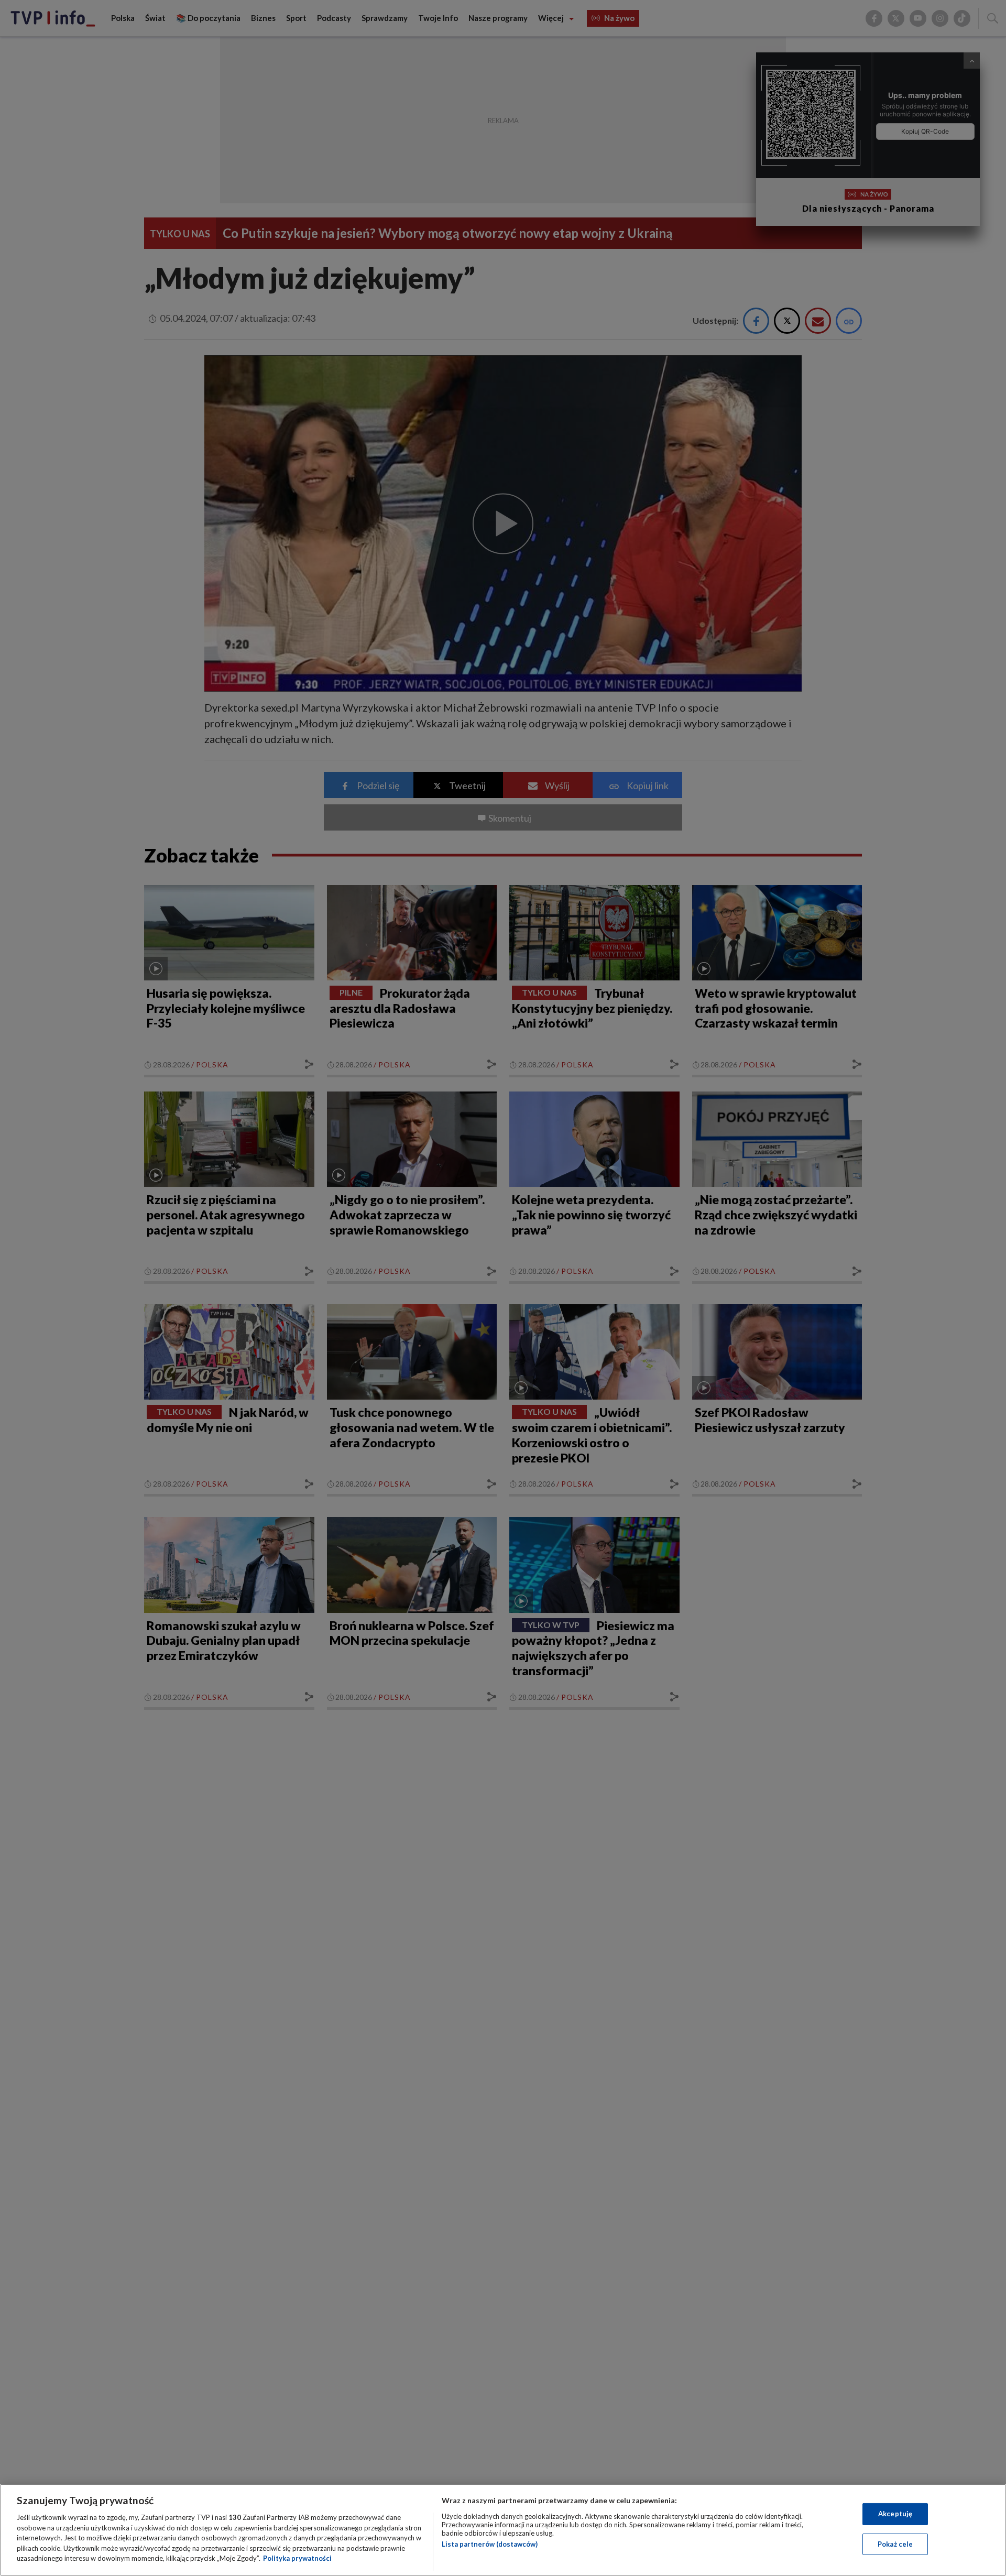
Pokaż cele (895, 2544)
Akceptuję (895, 2514)
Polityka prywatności (297, 2558)
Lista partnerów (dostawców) (490, 2544)
